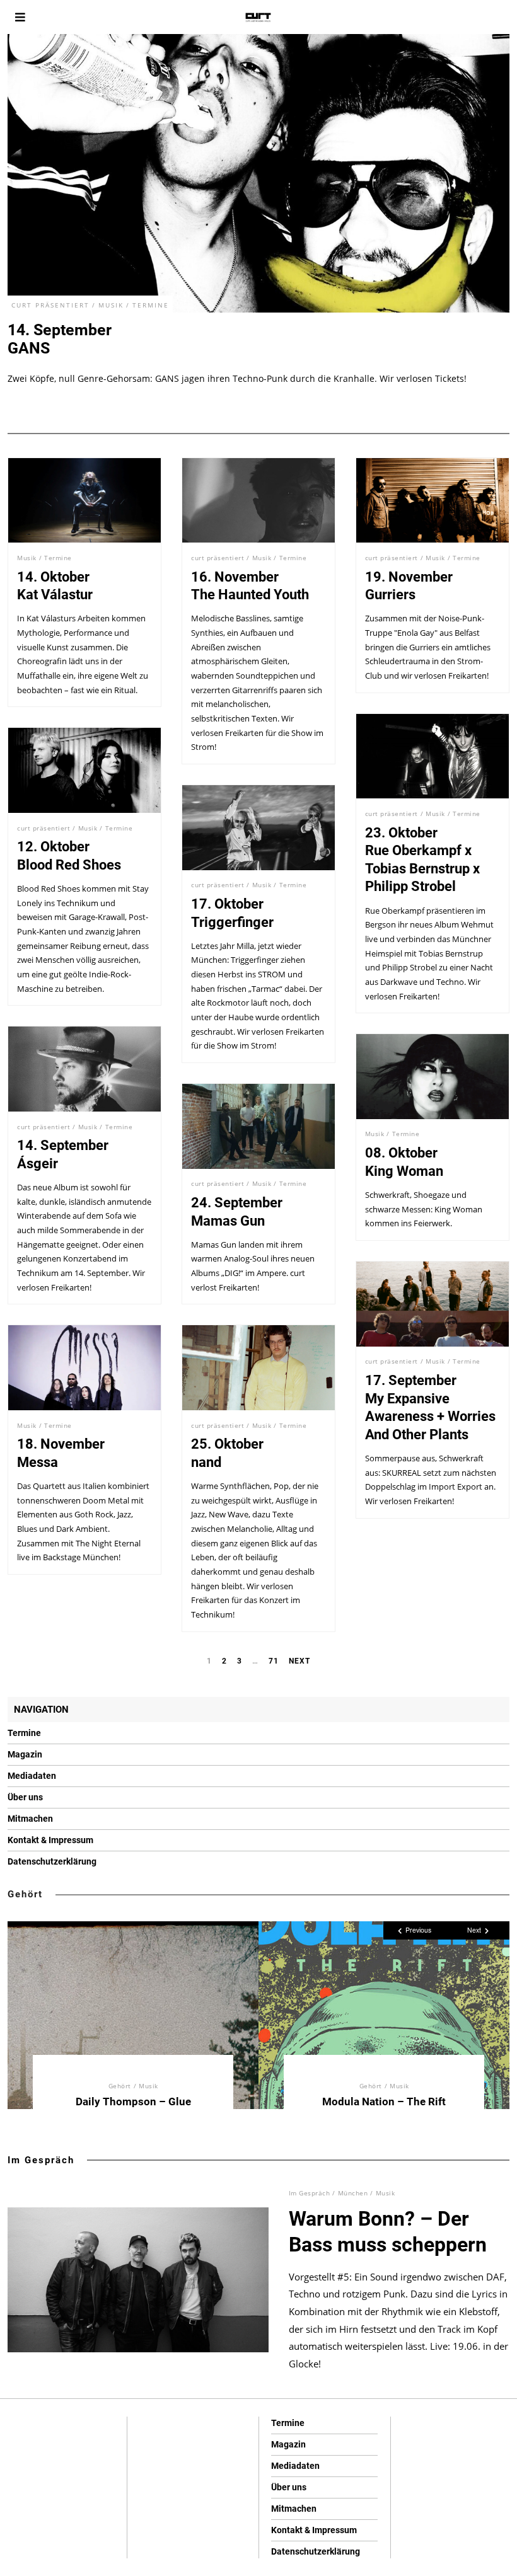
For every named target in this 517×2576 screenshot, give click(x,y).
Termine (151, 305)
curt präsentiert (50, 305)
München (353, 2193)
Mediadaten (32, 1776)
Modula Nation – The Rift (384, 2102)
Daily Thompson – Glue (133, 2102)
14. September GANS (60, 339)
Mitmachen (30, 1819)
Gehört (25, 1894)
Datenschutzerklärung (52, 1861)
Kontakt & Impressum (50, 1840)
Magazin (25, 1754)
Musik (111, 305)
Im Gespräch (41, 2160)
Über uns (25, 1797)
